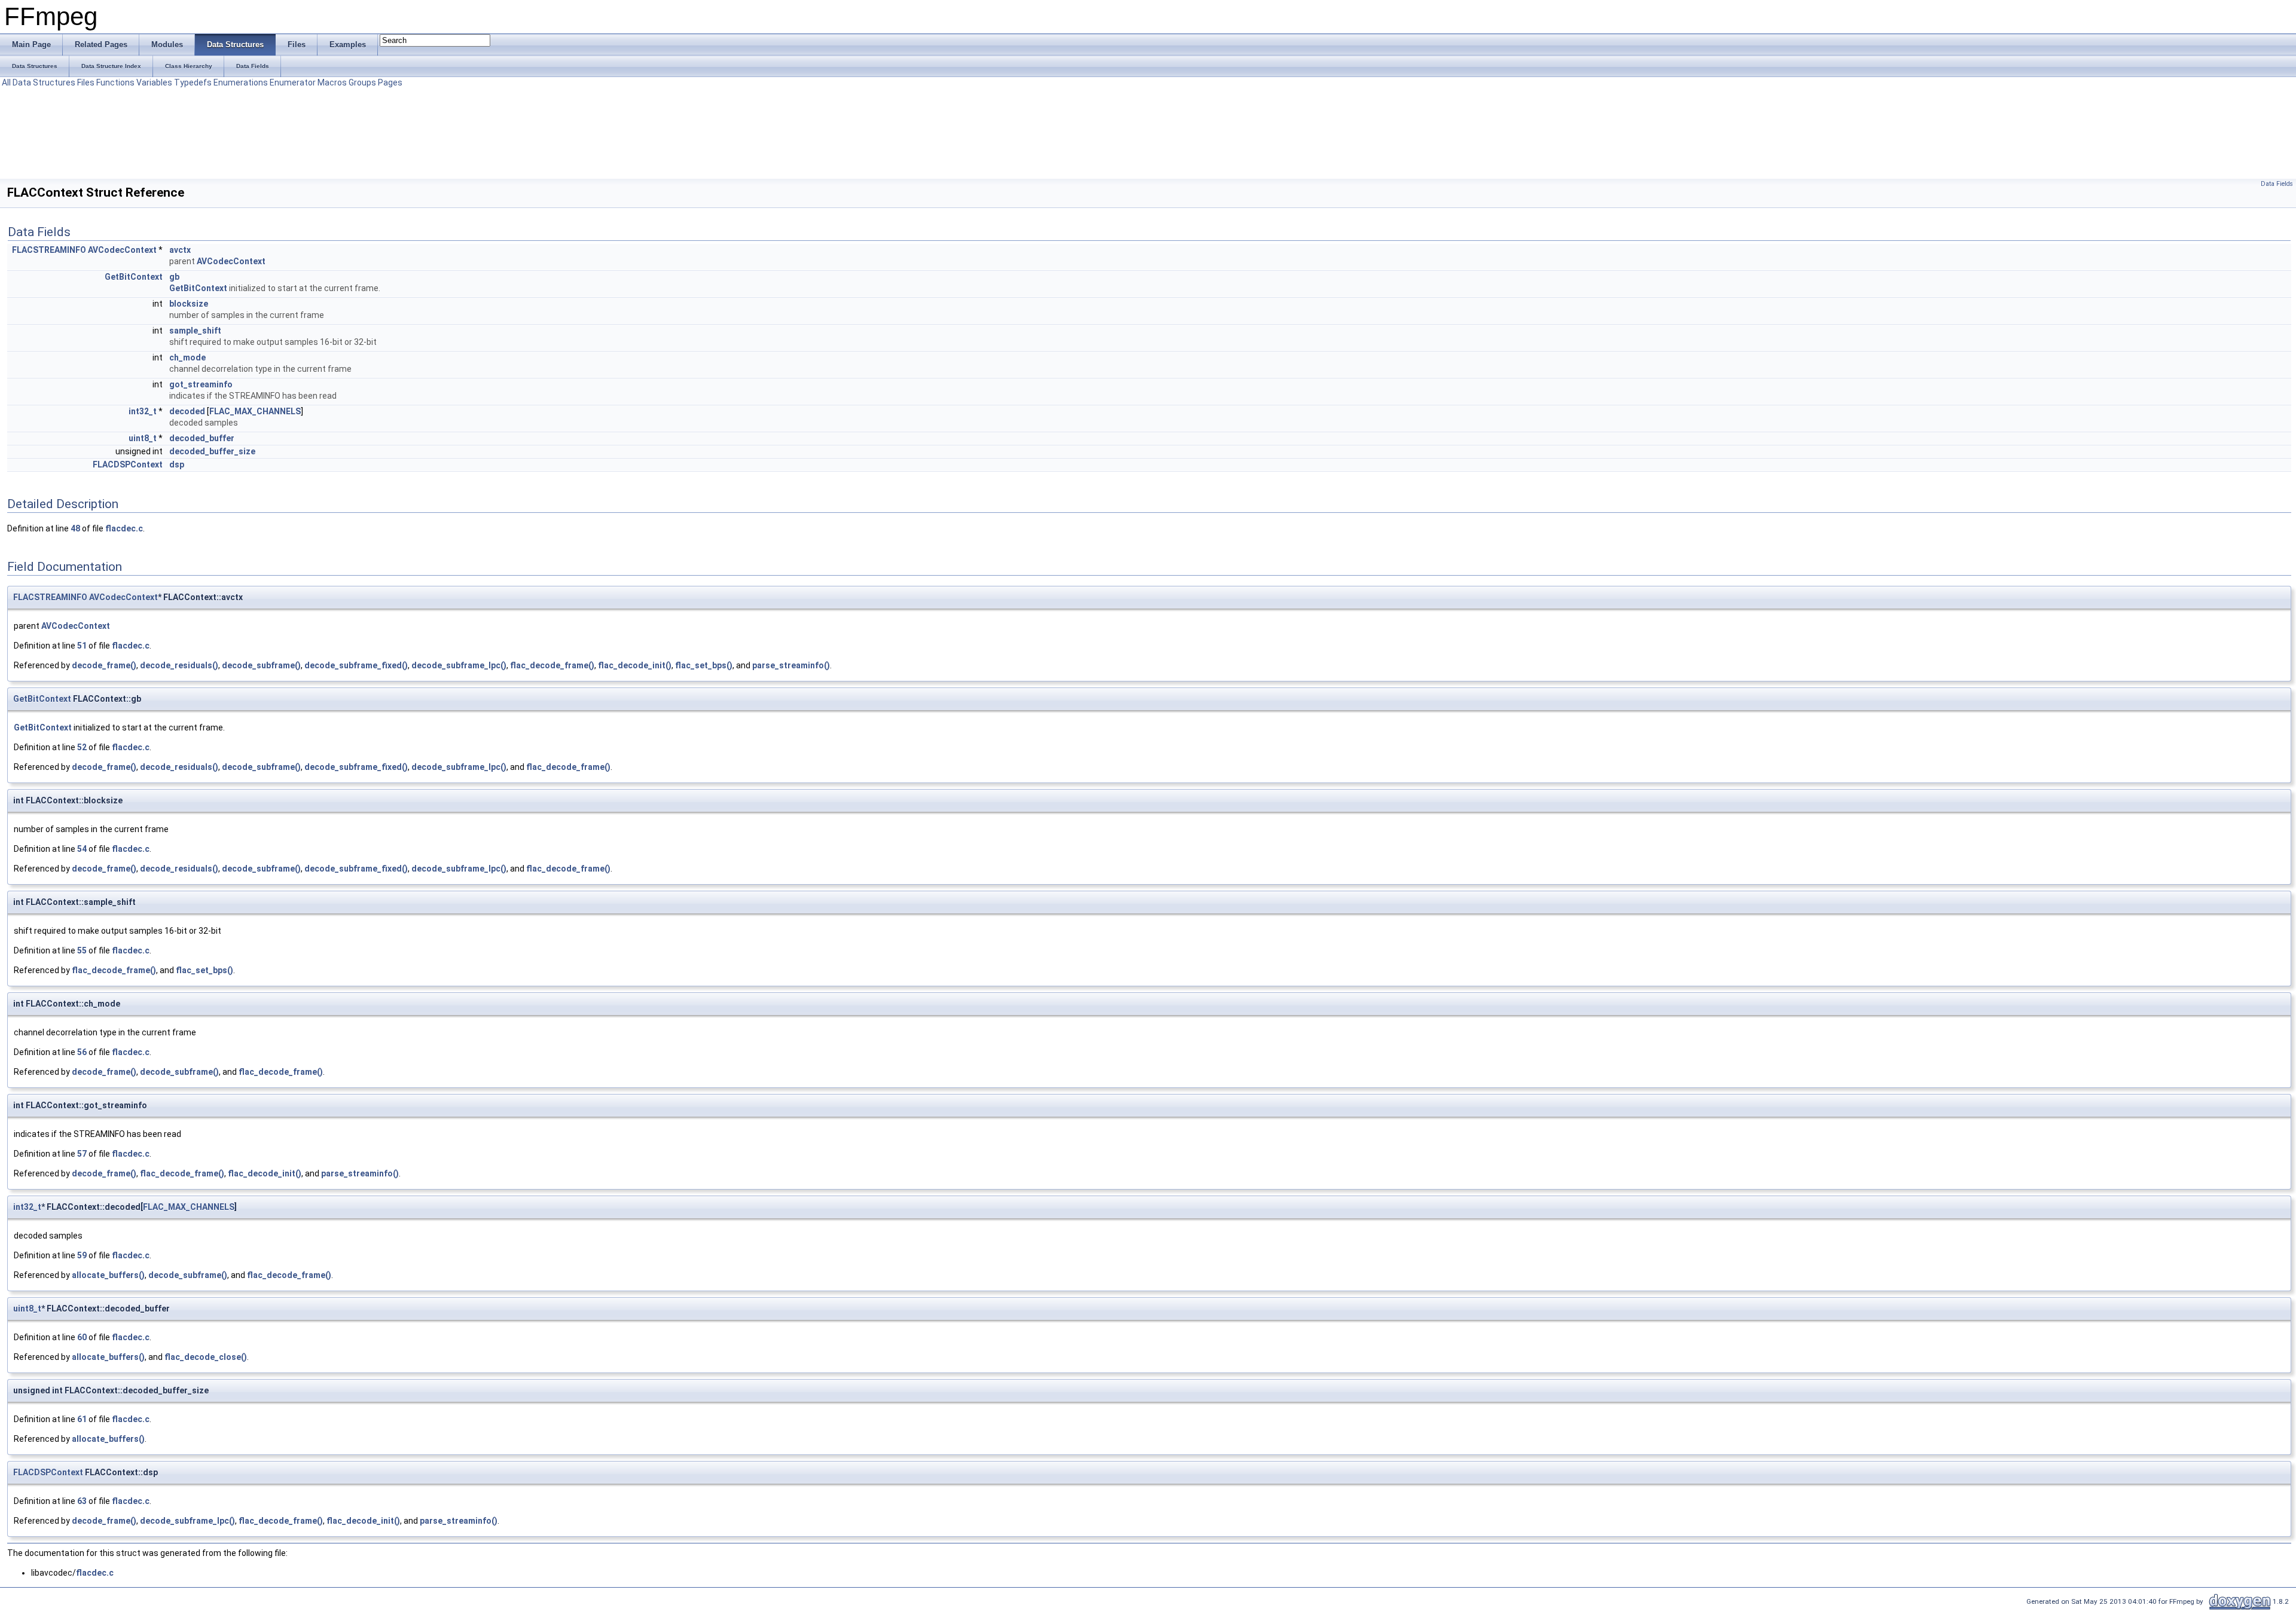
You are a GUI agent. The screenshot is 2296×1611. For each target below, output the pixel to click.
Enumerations (241, 82)
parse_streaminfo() (791, 665)
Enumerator (293, 82)
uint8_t (143, 438)
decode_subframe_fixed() (356, 665)
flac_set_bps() (704, 665)
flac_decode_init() (635, 665)
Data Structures (44, 82)
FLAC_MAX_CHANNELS (255, 411)
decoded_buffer (202, 438)
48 (75, 528)
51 (82, 646)
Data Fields (2277, 184)
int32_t (143, 411)
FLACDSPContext (128, 464)
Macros (332, 82)
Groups (362, 82)
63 (82, 1501)
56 (82, 1052)
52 (82, 747)
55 (82, 950)
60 (82, 1337)
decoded (187, 411)
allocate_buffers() (108, 1275)
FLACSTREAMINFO (49, 250)
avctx (180, 250)
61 (82, 1419)
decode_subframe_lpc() (459, 665)
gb (174, 277)
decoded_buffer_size (212, 451)
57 (82, 1154)
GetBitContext (134, 277)
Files (86, 82)
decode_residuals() (179, 665)
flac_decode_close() (206, 1357)
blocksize (189, 304)
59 (82, 1255)
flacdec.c (124, 528)
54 (82, 849)
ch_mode (187, 357)
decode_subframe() (261, 665)
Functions (115, 82)
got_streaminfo (201, 384)
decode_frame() (104, 665)
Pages (390, 82)
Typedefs (193, 82)
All (6, 82)
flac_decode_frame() (552, 665)
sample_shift (195, 331)
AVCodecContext (122, 250)
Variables (154, 82)
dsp (177, 464)
